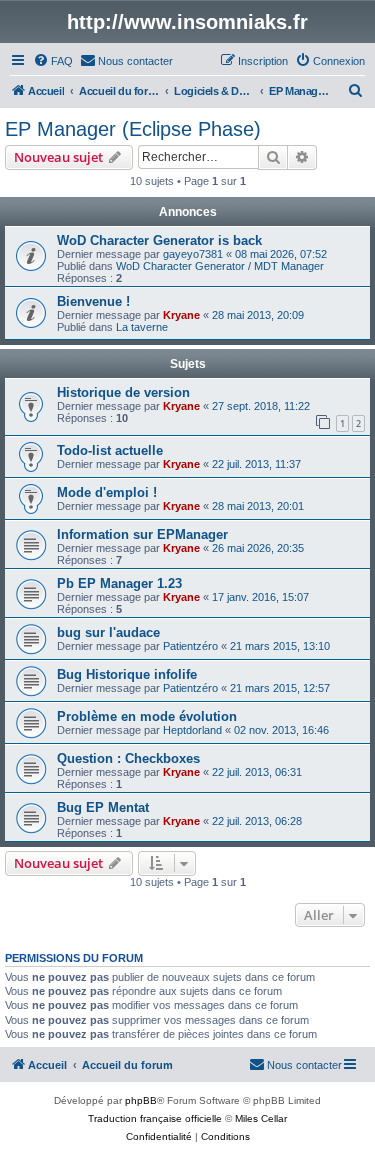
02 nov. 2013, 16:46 (281, 730)
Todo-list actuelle (110, 450)
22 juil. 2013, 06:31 (257, 772)
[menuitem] (53, 61)
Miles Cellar (261, 1118)
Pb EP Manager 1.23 (119, 583)
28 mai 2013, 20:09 (258, 315)
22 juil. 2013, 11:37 (256, 464)
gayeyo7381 (193, 254)
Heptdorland (192, 730)
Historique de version (123, 392)
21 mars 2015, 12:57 (280, 688)
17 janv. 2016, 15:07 (260, 597)
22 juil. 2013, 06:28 (257, 821)
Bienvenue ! (93, 301)
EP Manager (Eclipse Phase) (133, 129)
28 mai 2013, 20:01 (258, 506)
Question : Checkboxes (128, 758)
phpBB (141, 1100)
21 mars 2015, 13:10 (280, 646)
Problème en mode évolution (147, 716)
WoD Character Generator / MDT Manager (220, 266)
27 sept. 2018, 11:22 (261, 406)
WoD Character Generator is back (159, 240)
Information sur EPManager (142, 534)
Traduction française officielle (155, 1118)
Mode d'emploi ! (107, 492)
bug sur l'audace (108, 632)
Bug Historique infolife (127, 674)
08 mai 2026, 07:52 (281, 254)
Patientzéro (190, 646)
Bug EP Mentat (103, 807)
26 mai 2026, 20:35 (258, 548)
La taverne (142, 327)
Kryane (181, 315)
